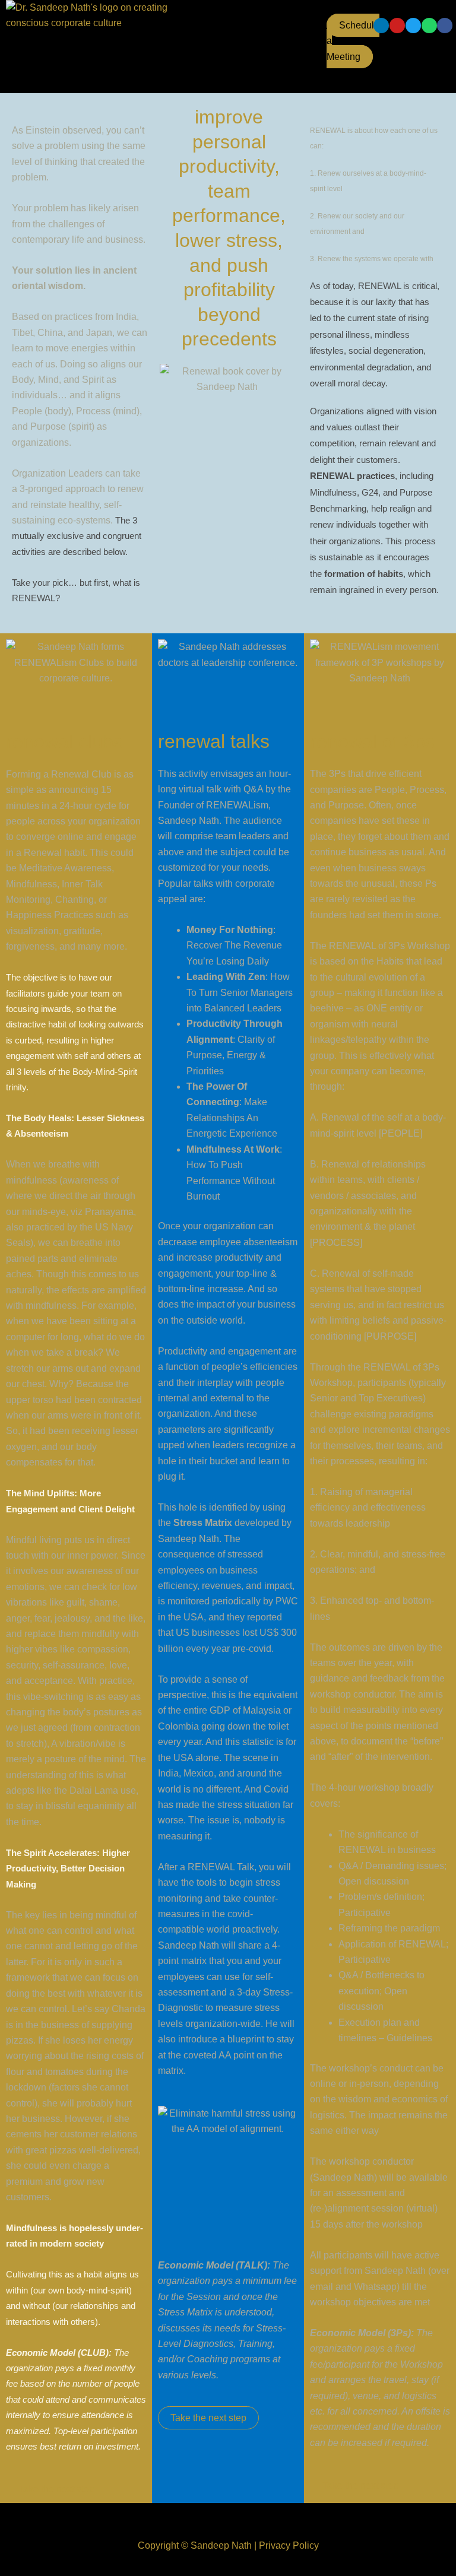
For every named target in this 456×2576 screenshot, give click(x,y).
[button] (195, 29)
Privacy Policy (289, 2545)
